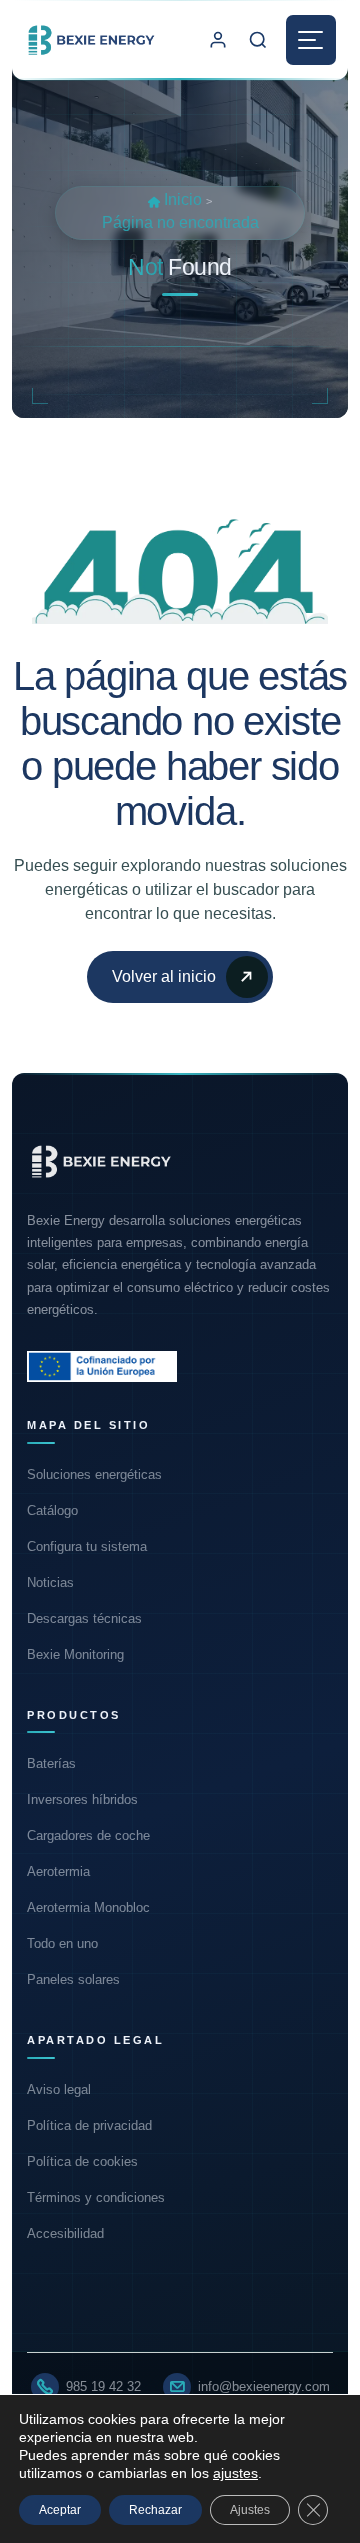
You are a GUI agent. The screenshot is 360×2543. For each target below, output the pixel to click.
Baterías (51, 1763)
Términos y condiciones (96, 2197)
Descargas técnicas (84, 1618)
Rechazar (155, 2510)
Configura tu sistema (87, 1546)
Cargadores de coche (88, 1835)
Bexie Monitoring (75, 1654)
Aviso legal (59, 2089)
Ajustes (250, 2510)
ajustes (235, 2473)
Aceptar (60, 2510)
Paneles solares (73, 1979)
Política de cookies (82, 2161)
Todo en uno (62, 1943)
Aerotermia (58, 1871)
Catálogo (52, 1510)
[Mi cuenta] (218, 40)
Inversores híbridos (82, 1799)
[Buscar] (258, 40)
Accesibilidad (65, 2233)
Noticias (50, 1582)
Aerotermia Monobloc (88, 1907)
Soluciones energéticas (94, 1474)
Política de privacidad (89, 2125)
